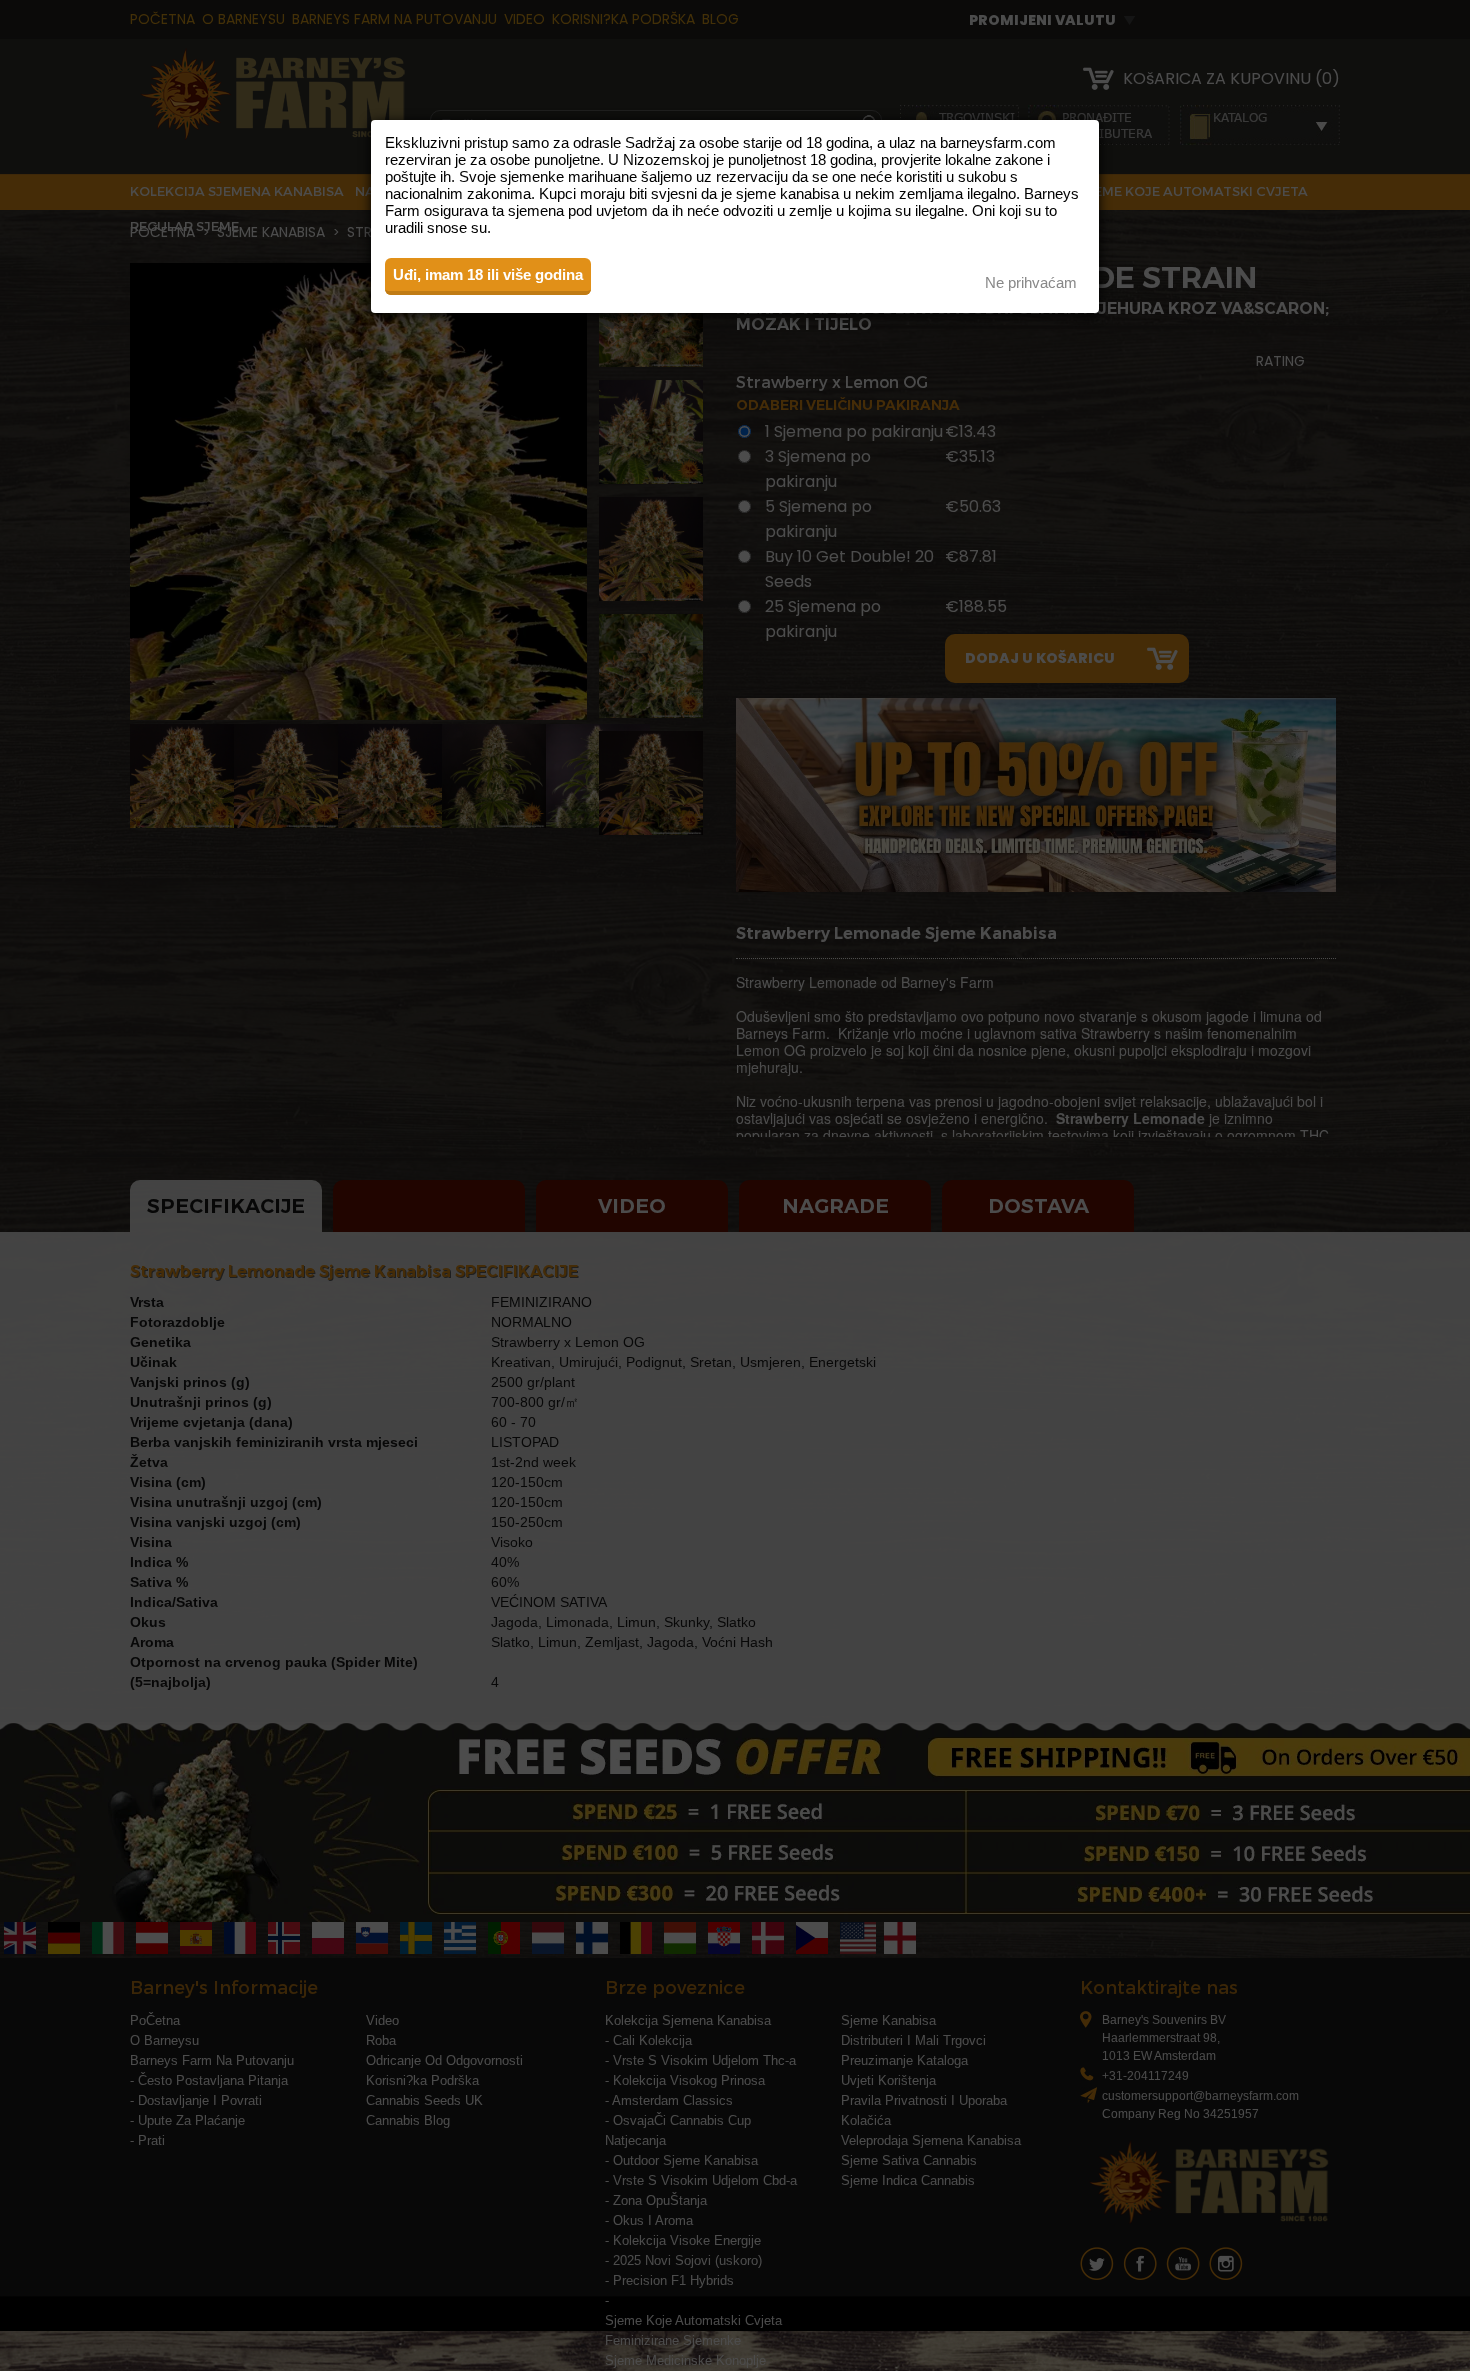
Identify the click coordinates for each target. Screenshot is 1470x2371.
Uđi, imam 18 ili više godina (488, 274)
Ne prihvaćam (1031, 282)
